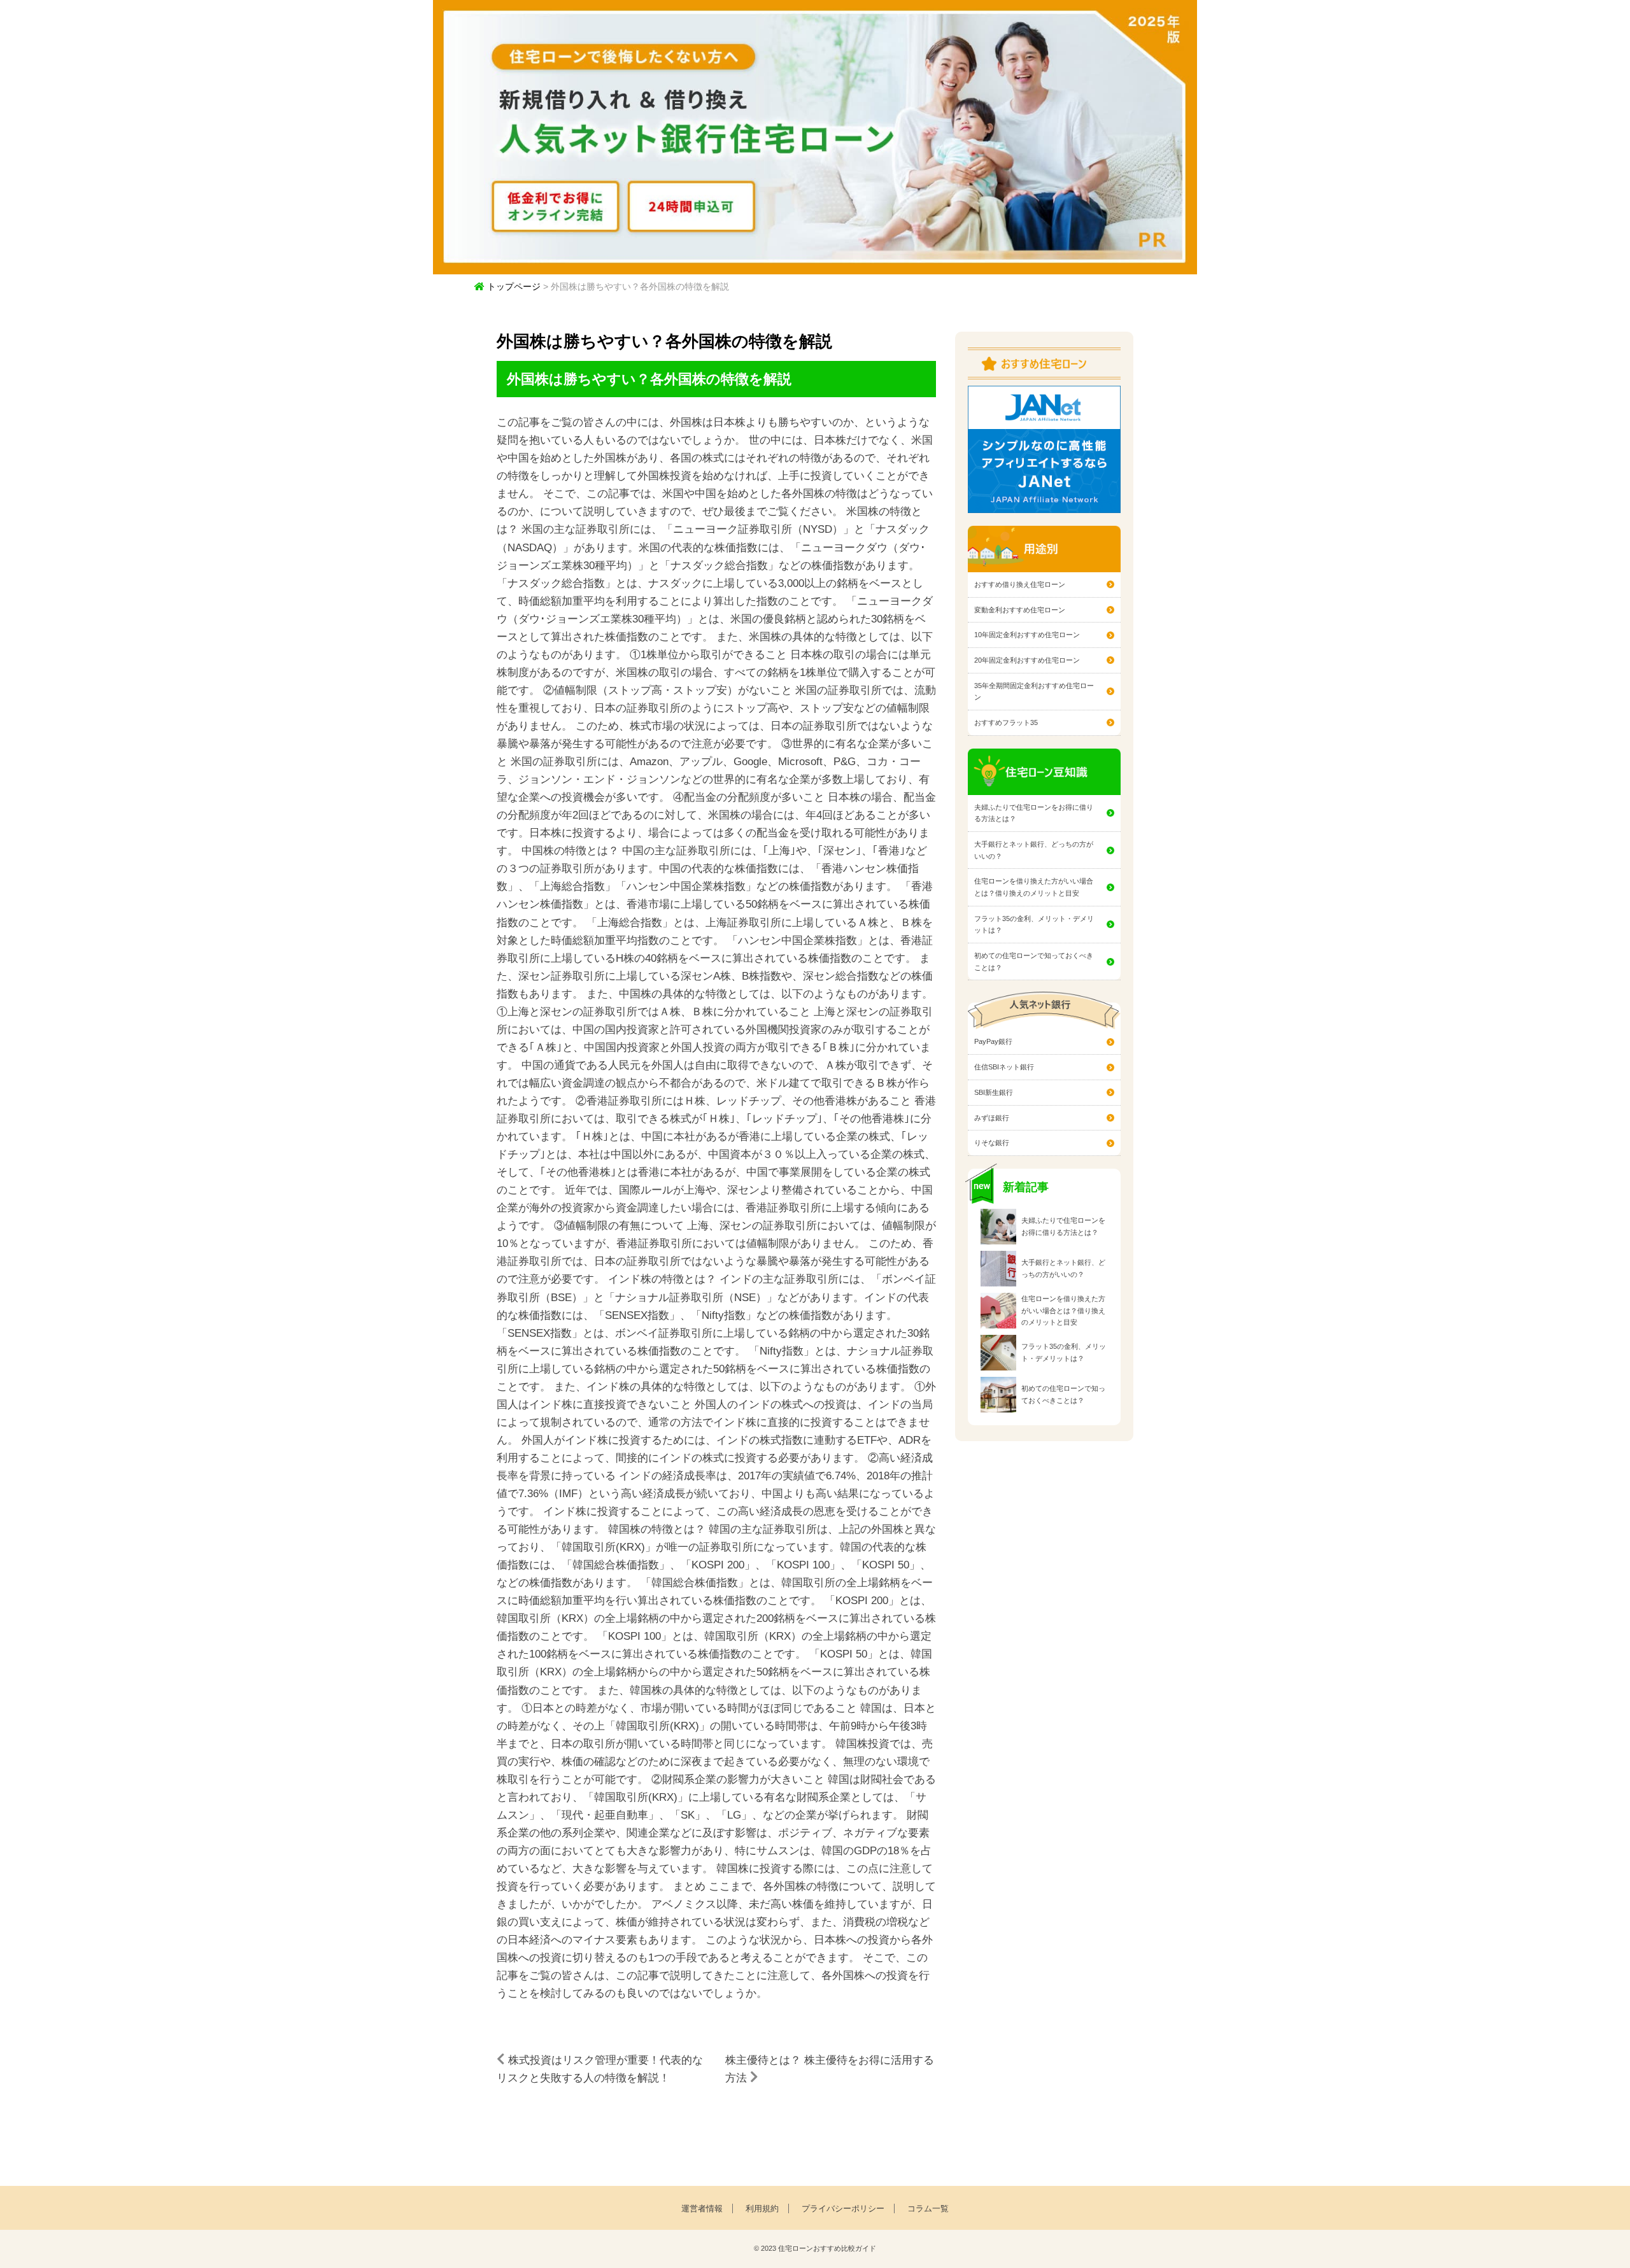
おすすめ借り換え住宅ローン (1020, 584)
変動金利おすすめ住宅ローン (1020, 610)
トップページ (513, 286)
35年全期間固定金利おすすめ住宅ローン (1034, 692)
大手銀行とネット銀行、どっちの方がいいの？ (1034, 850)
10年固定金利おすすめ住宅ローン (1027, 635)
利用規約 (762, 2208)
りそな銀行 (992, 1143)
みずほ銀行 (992, 1118)
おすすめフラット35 (1006, 722)
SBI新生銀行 (994, 1092)
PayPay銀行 (993, 1041)
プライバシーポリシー (843, 2208)
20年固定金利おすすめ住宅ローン (1027, 660)
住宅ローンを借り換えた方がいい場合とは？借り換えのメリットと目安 (1034, 887)
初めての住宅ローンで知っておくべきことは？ (1034, 961)
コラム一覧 (928, 2208)
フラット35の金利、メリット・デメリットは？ (1034, 925)
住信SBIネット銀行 (1004, 1067)
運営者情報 (702, 2208)
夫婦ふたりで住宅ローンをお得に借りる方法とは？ (1034, 813)
